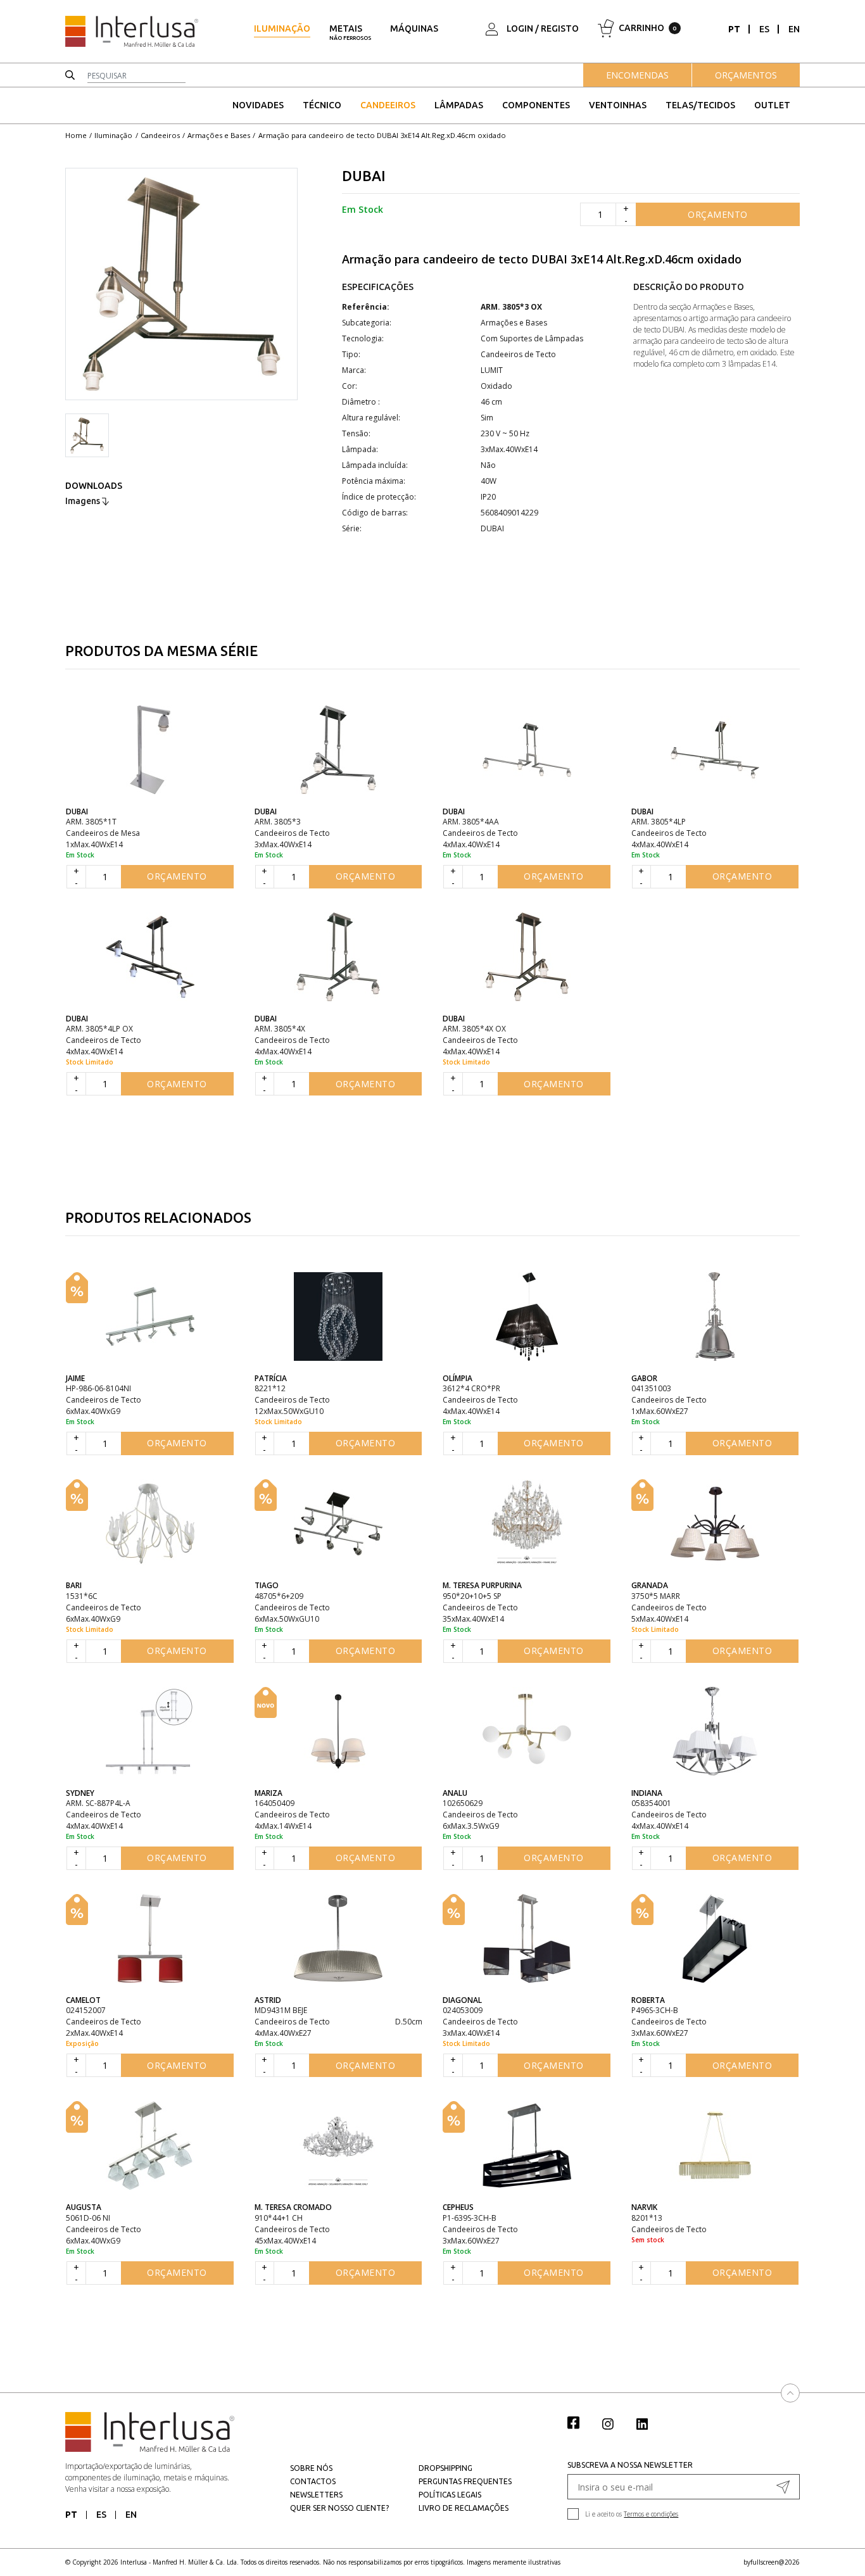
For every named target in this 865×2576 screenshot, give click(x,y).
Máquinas (414, 28)
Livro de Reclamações (464, 2508)
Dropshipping (445, 2468)
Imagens (84, 501)
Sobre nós (311, 2468)
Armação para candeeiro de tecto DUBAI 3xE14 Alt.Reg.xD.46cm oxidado (382, 135)
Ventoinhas (618, 105)
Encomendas (637, 75)
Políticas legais (450, 2495)
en (794, 29)
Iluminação (282, 28)
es (764, 29)
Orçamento (718, 214)
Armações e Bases (219, 135)
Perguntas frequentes (465, 2481)
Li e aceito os (632, 2514)
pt (734, 29)
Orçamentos (746, 75)
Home (76, 135)
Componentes (536, 105)
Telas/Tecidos (700, 105)
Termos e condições (651, 2514)
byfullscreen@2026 (772, 2562)
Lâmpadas (459, 105)
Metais (350, 32)
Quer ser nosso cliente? (339, 2508)
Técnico (322, 105)
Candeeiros (388, 105)
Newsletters (316, 2495)
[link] (580, 2422)
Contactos (313, 2481)
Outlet (772, 105)
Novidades (258, 105)
